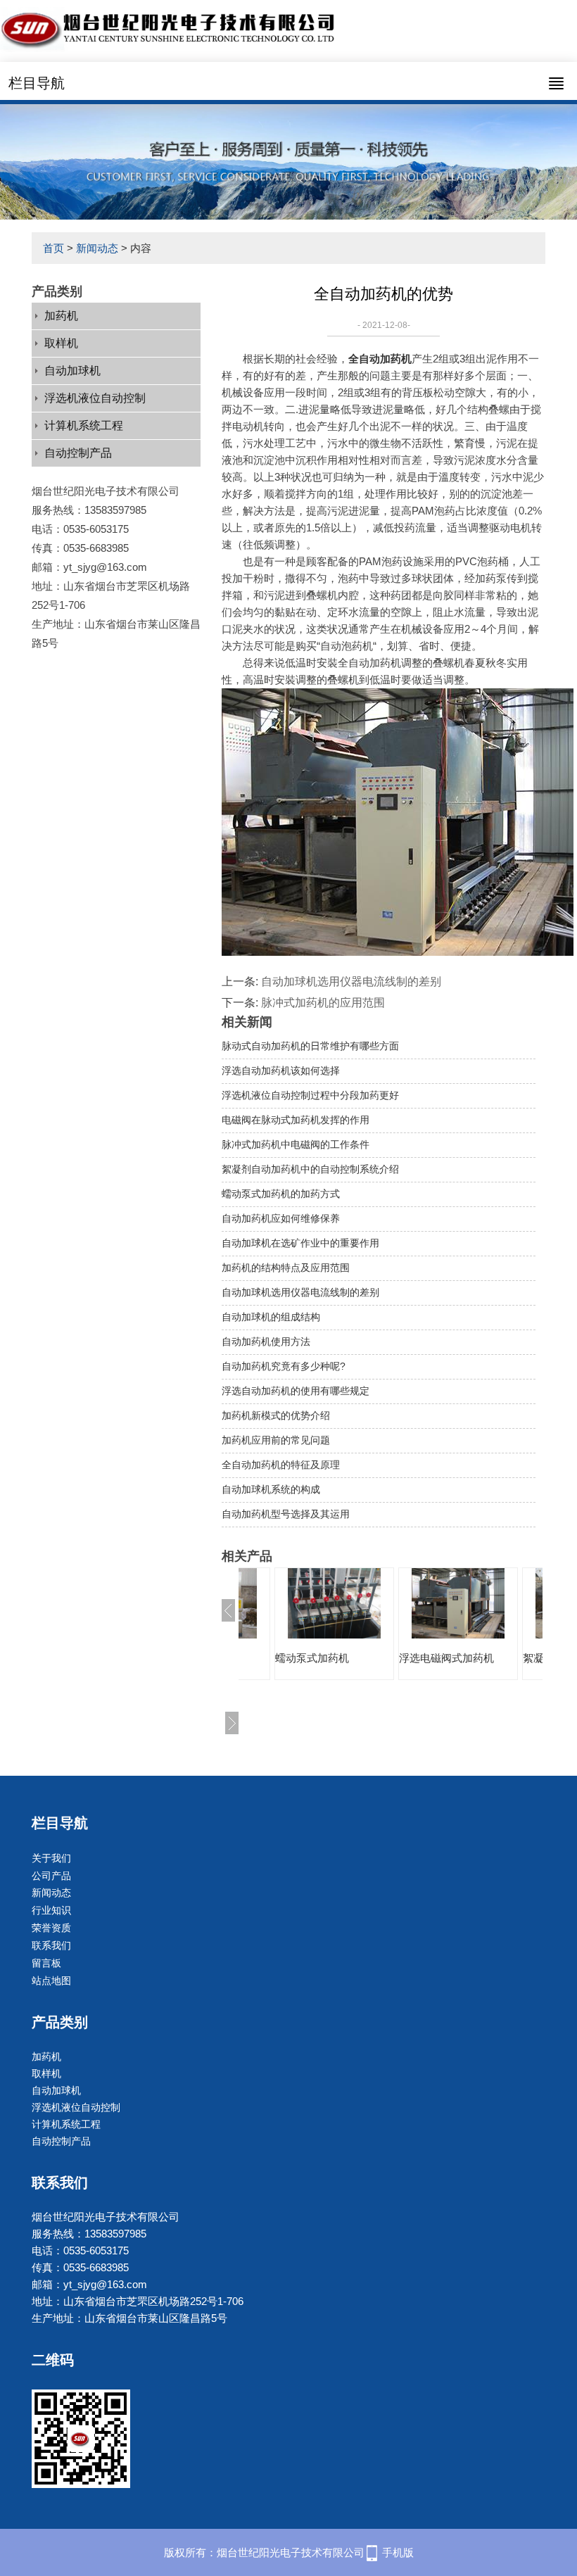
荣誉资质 (51, 1928)
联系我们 (51, 1945)
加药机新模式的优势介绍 (276, 1415)
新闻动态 (97, 248)
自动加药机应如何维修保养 (281, 1218)
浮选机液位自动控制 (95, 398)
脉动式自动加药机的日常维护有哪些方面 (310, 1046)
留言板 (46, 1963)
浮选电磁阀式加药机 (334, 1658)
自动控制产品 (78, 453)
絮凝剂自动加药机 (452, 1658)
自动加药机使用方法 (266, 1341)
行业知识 (51, 1910)
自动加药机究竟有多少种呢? (284, 1366)
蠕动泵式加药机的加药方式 (281, 1194)
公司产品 (51, 1876)
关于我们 (51, 1858)
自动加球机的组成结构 (271, 1317)
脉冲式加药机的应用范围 (323, 1003)
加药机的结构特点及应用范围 (286, 1268)
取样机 (61, 343)
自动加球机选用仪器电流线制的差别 (351, 981)
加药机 (61, 316)
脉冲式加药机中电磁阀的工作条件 (296, 1144)
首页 (53, 248)
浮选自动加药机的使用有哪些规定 (296, 1391)
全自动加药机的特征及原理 (281, 1465)
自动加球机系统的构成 (271, 1489)
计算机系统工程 (84, 425)
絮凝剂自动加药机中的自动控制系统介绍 (310, 1169)
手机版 (398, 2552)
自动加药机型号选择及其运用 (286, 1514)
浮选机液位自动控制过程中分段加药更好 (310, 1095)
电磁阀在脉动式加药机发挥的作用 (296, 1120)
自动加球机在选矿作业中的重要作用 (300, 1243)
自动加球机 (72, 371)
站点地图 (51, 1981)
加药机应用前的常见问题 (276, 1440)
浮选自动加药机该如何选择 (281, 1071)
